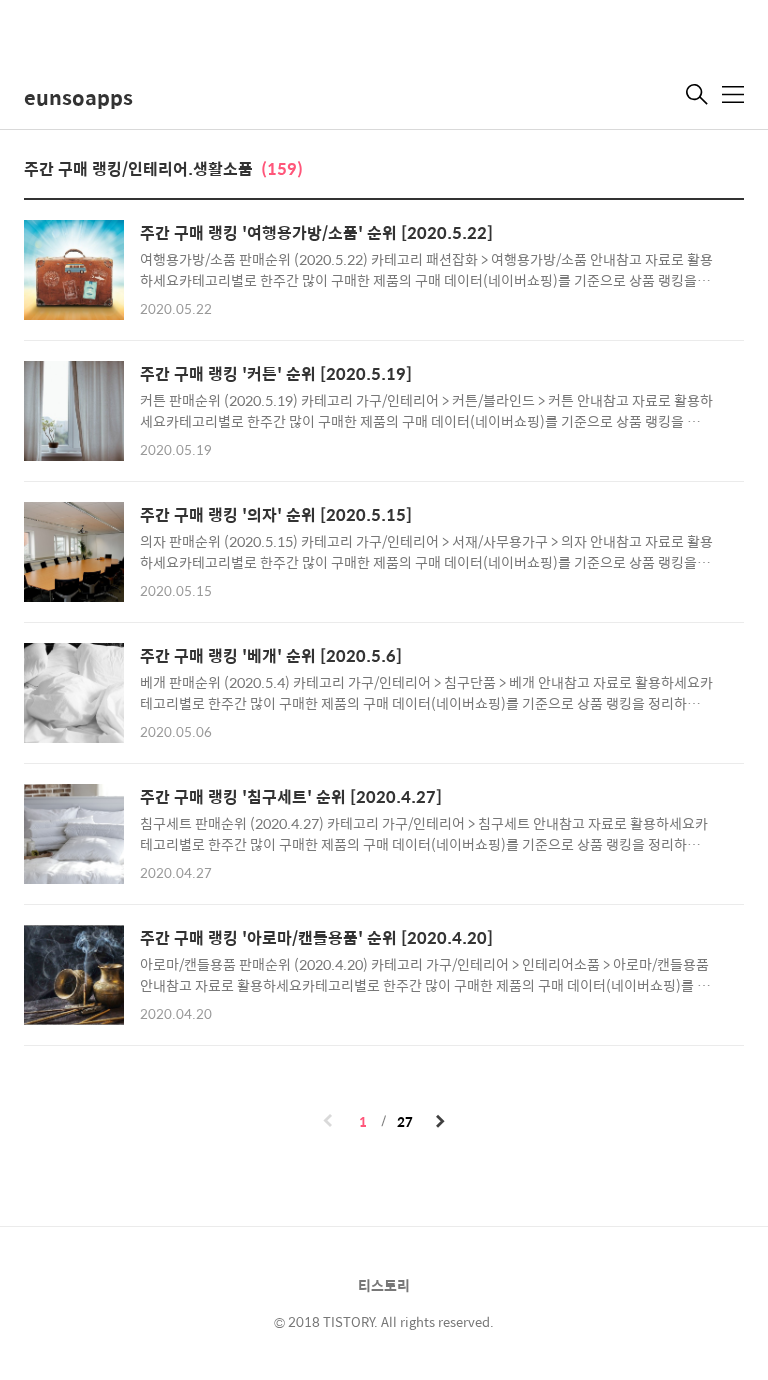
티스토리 (384, 1285)
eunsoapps (78, 96)
